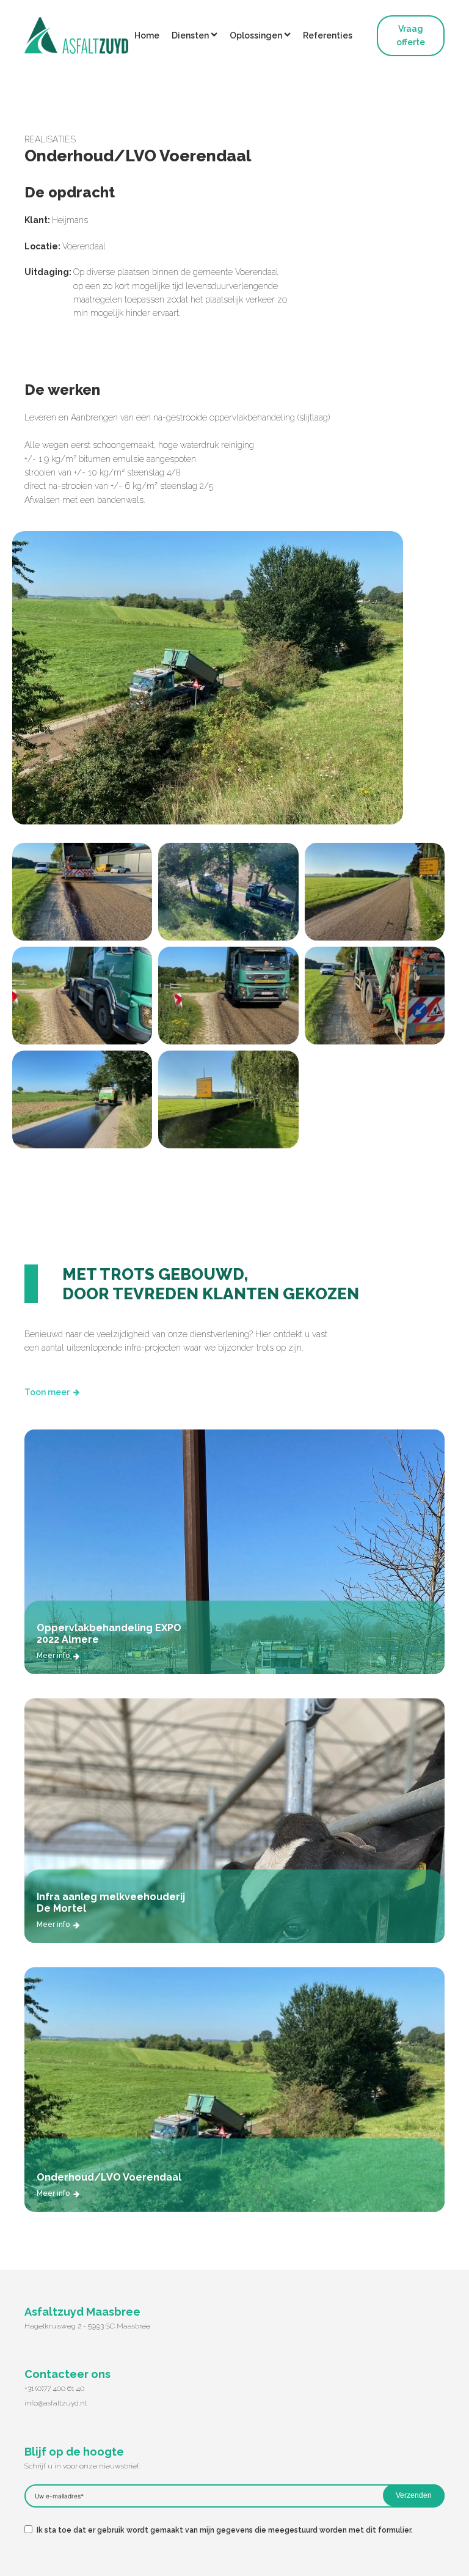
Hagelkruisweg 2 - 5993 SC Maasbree (87, 2326)
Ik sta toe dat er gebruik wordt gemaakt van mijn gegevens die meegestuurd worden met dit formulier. (225, 2530)
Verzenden (414, 2495)
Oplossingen (256, 35)
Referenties (328, 35)
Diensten (190, 35)
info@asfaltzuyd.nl (56, 2403)
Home (147, 35)
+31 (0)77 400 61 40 (54, 2388)
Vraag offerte (411, 35)
